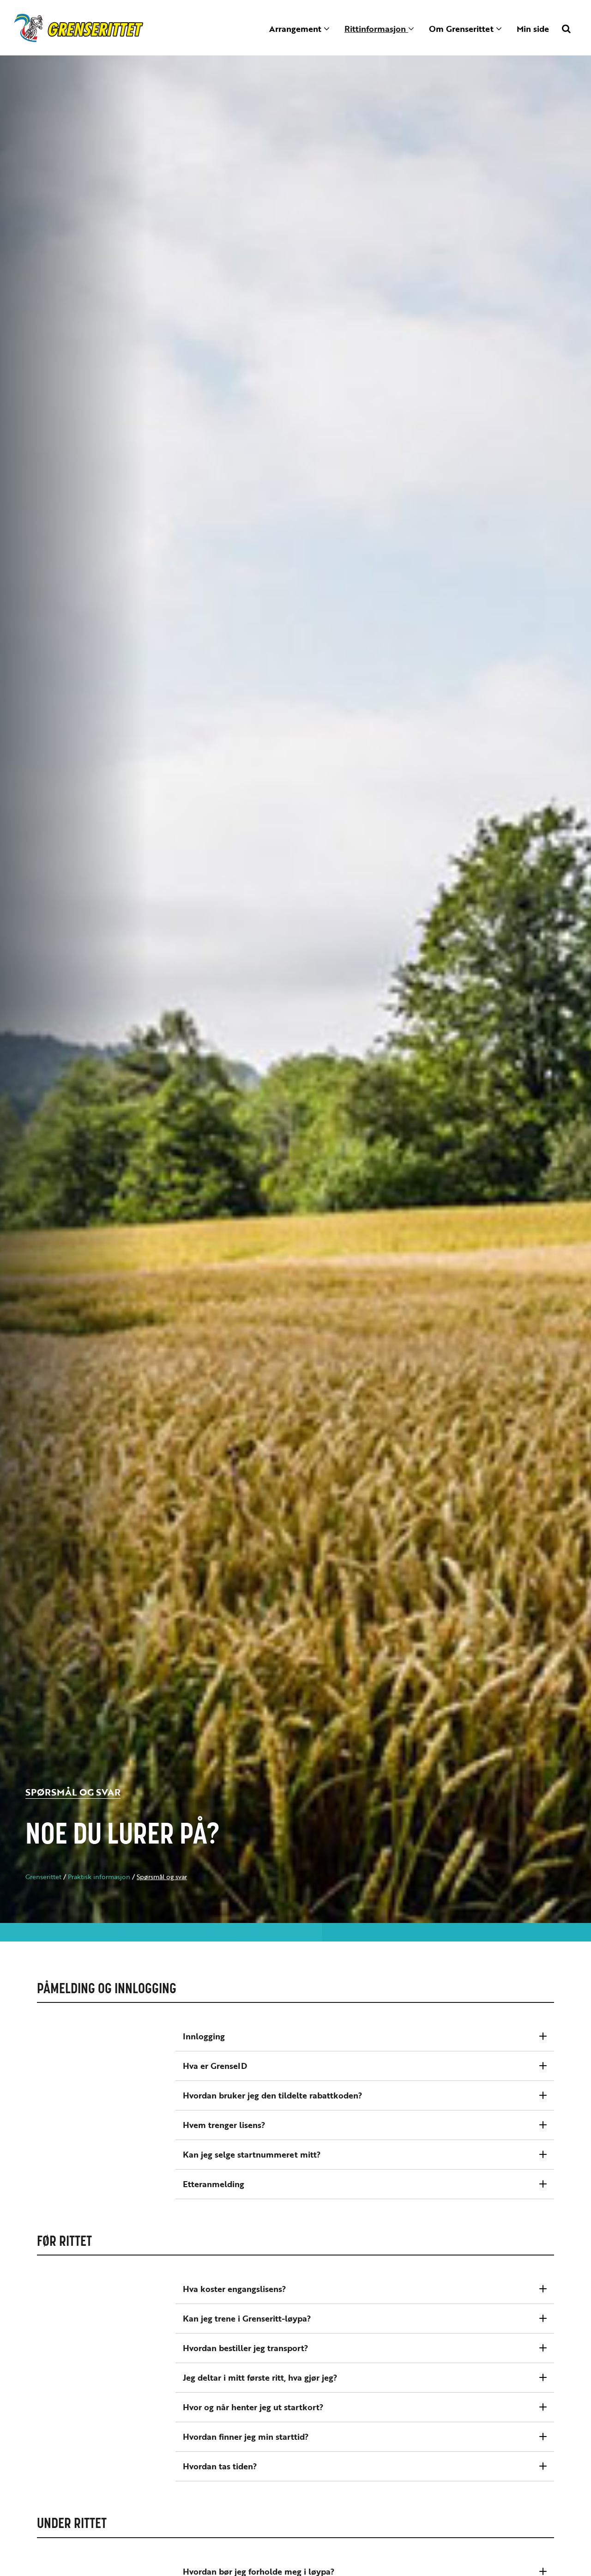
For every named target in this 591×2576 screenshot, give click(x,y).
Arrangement (296, 29)
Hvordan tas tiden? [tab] (220, 2466)
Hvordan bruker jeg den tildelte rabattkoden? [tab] (273, 2095)
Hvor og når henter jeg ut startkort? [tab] (253, 2407)
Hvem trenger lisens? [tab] (224, 2125)
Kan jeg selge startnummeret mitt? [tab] (252, 2154)
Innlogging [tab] (204, 2036)
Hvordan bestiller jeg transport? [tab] (246, 2348)
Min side (533, 29)
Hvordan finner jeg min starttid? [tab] (246, 2437)
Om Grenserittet (462, 29)
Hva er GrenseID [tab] (215, 2066)
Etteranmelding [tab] (214, 2184)
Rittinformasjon (376, 29)
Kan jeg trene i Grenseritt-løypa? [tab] (247, 2318)
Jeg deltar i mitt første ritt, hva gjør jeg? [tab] (260, 2377)
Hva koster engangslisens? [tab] (235, 2289)
